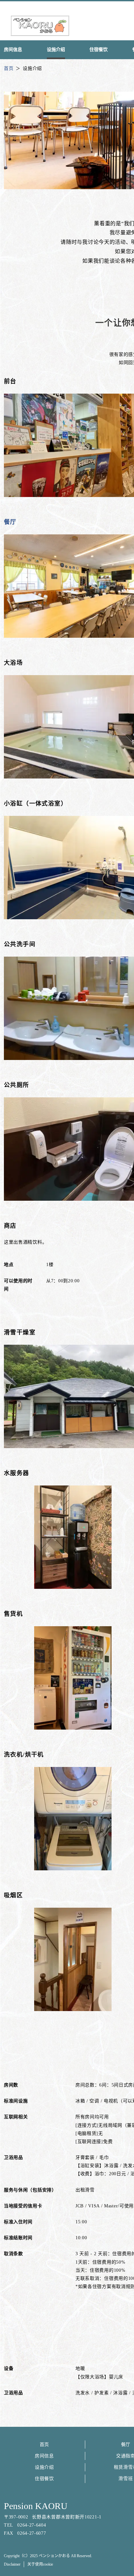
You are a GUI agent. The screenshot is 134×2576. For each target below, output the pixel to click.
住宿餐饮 (44, 2479)
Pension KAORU (36, 2506)
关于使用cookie (40, 2564)
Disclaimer (12, 2564)
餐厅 (10, 522)
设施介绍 (44, 2467)
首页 (44, 2445)
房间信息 (44, 2456)
